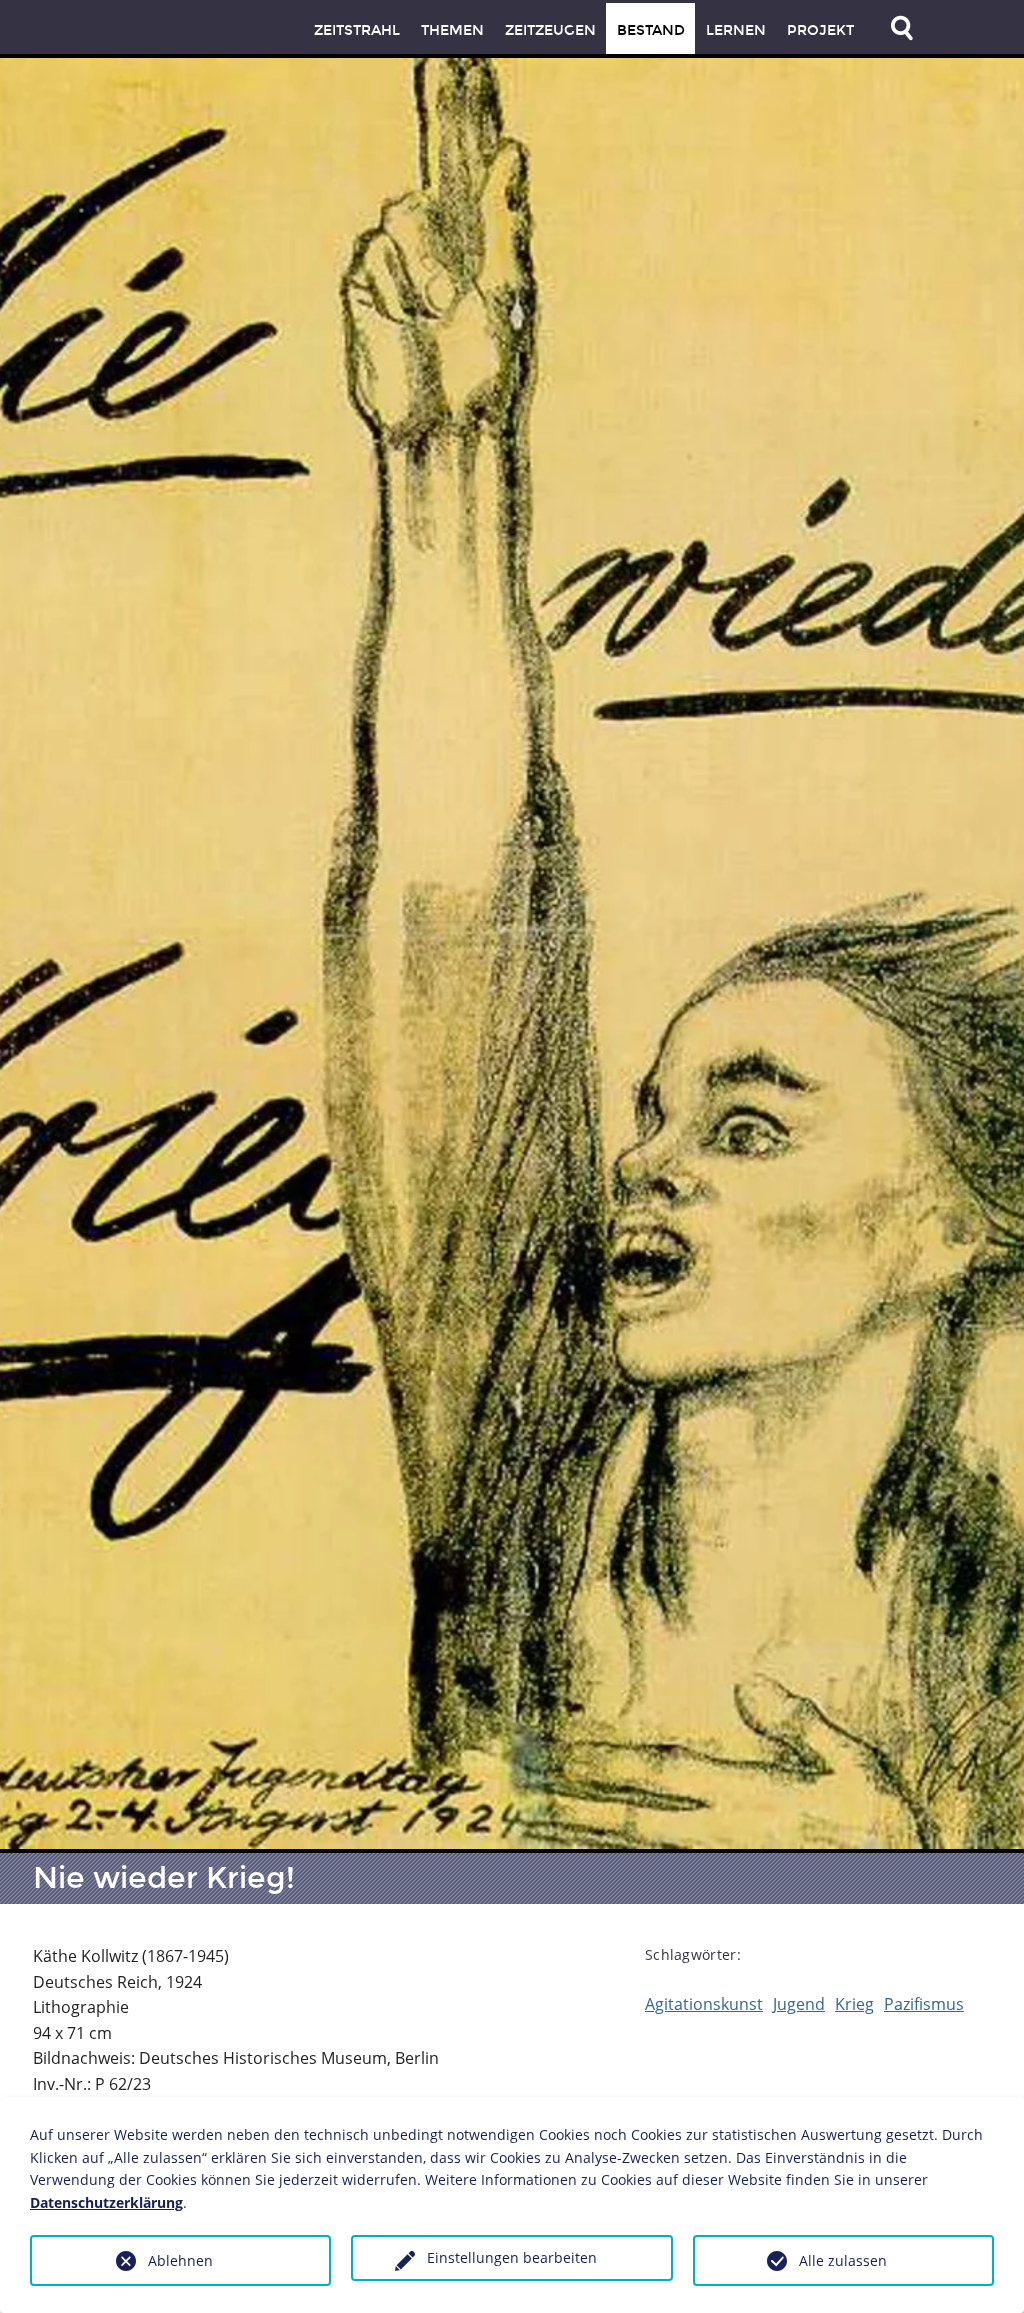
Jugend (799, 2004)
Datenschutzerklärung (106, 2202)
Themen (452, 30)
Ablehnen (180, 2260)
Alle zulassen (843, 2260)
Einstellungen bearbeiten (512, 2257)
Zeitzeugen (550, 30)
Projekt (820, 30)
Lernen (736, 30)
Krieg (854, 2004)
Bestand (651, 30)
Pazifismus (924, 2004)
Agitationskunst (704, 2004)
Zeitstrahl (357, 30)
